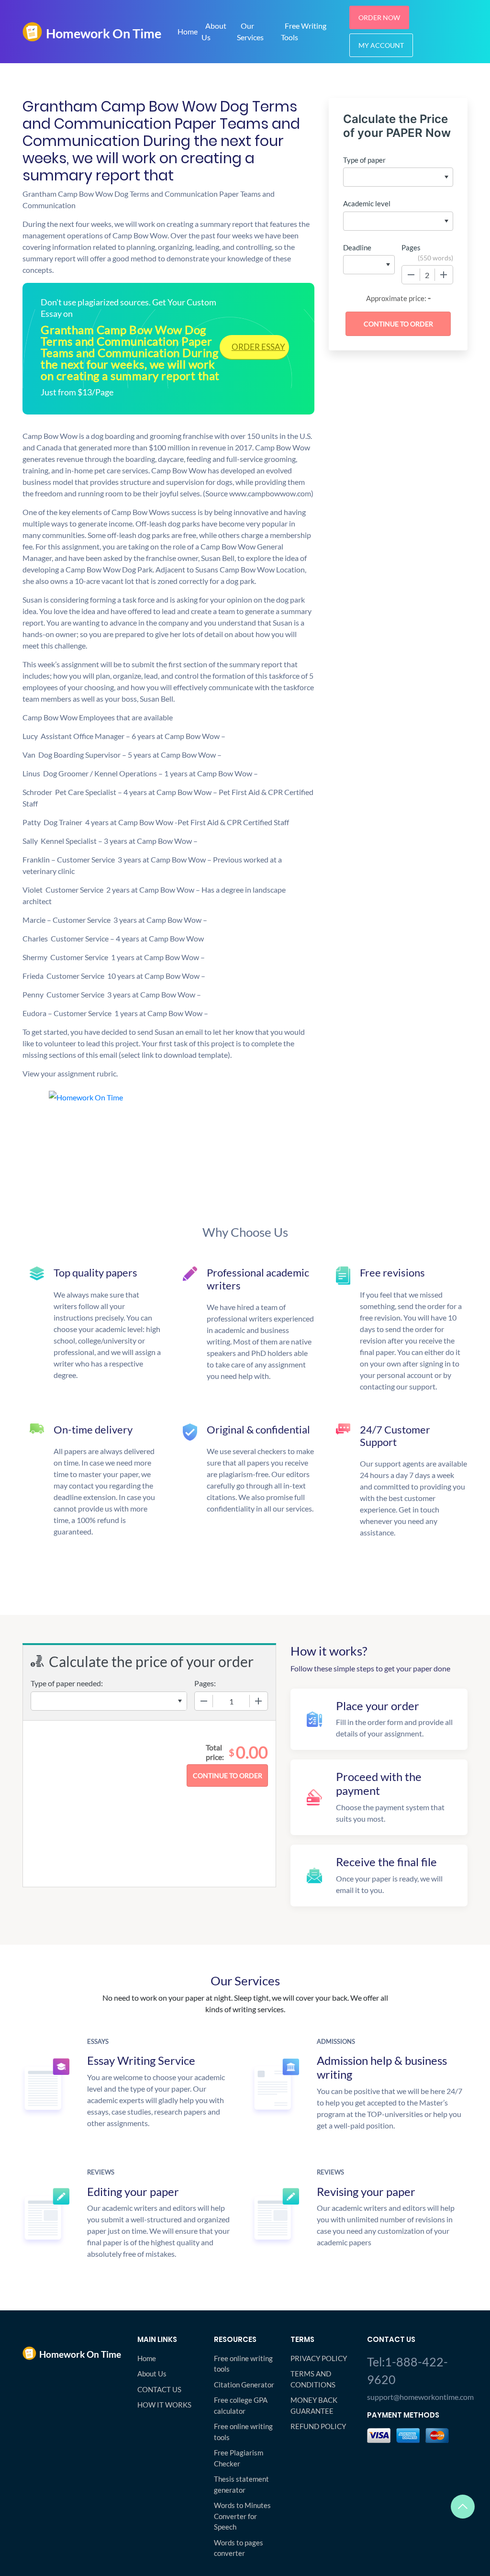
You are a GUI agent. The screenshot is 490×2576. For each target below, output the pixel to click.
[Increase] (444, 275)
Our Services (250, 31)
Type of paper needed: (67, 1683)
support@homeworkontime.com (417, 2397)
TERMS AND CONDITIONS (313, 2379)
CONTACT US (159, 2389)
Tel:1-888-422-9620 (407, 2371)
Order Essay (258, 347)
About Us (214, 31)
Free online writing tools (243, 2364)
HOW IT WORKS (164, 2405)
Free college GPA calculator (241, 2405)
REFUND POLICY (318, 2426)
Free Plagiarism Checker (239, 2458)
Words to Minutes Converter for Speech (242, 2516)
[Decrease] (411, 275)
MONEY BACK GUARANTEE (314, 2405)
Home (188, 31)
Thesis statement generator (241, 2484)
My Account (381, 45)
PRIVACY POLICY (319, 2358)
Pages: (205, 1683)
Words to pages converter (239, 2548)
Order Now (379, 17)
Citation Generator (244, 2385)
